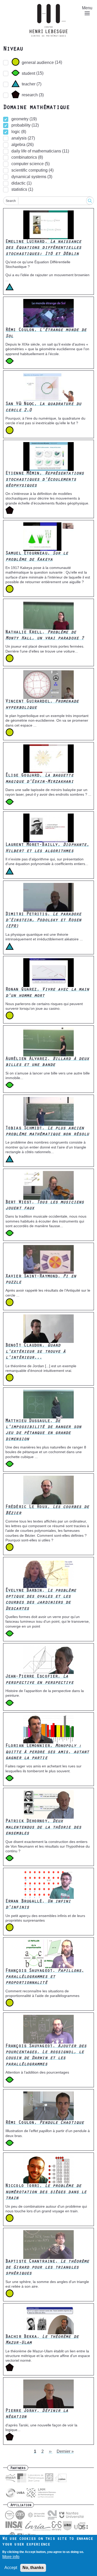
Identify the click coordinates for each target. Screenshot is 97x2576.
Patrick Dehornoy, (43, 1828)
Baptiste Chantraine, (47, 2268)
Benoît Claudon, (35, 1352)
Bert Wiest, (45, 1206)
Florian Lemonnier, (47, 1752)
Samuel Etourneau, (37, 557)
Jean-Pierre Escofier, (39, 1680)
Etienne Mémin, (45, 480)
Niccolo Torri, (46, 2192)
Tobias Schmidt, (47, 1132)
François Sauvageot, (45, 1977)
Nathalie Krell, (45, 636)
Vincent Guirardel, (42, 705)
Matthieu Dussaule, (43, 1430)
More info (11, 2557)
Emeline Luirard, (43, 248)
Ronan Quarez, (47, 993)
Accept (11, 2568)
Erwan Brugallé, (38, 1905)
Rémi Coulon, (46, 333)
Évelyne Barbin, (41, 1600)
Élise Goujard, (39, 779)
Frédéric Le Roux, (47, 1510)
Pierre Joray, (37, 2414)
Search (11, 201)
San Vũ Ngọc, (43, 407)
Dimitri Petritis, (43, 921)
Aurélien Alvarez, (47, 1062)
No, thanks (33, 2568)
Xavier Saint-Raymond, (41, 1280)
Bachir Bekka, (42, 2340)
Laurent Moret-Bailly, (47, 848)
